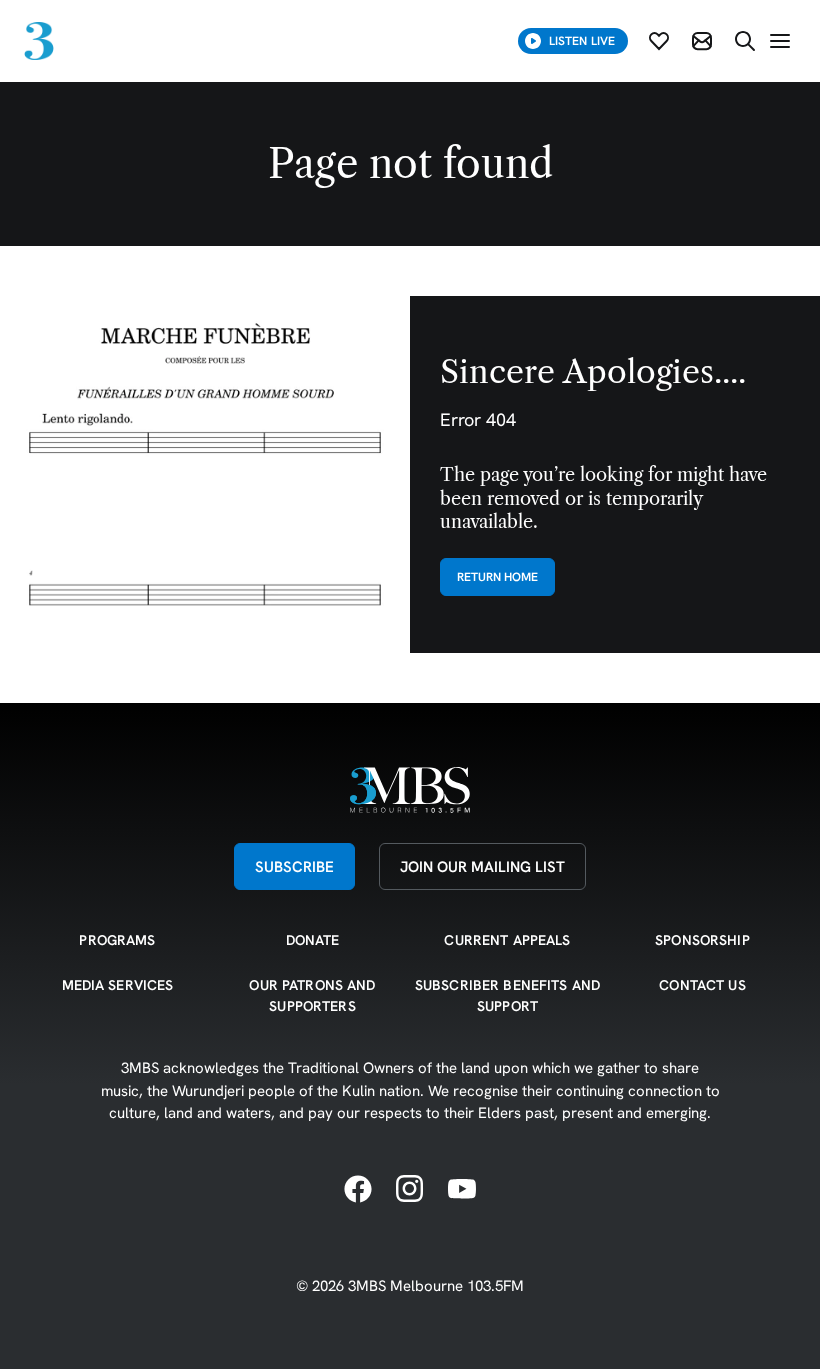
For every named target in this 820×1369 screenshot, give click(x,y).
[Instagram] (410, 1190)
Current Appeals (507, 940)
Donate (313, 940)
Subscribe (294, 866)
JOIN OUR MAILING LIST (482, 866)
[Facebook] (358, 1190)
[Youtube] (462, 1190)
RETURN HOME (497, 576)
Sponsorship (702, 940)
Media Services (118, 985)
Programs (117, 940)
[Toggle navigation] (780, 41)
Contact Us (702, 985)
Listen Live (582, 40)
